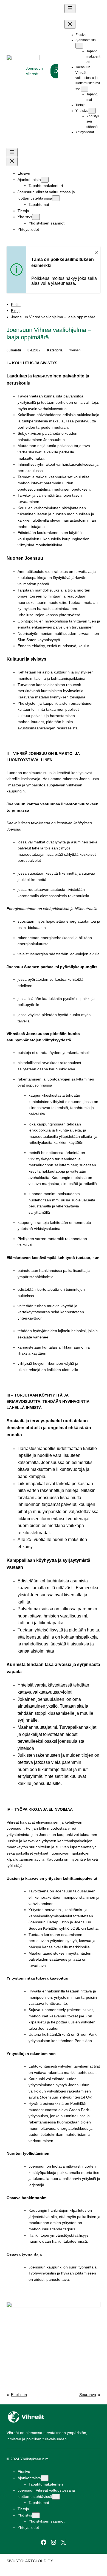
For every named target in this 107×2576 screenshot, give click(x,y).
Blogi (15, 311)
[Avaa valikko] (70, 9)
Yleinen (75, 350)
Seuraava (88, 2395)
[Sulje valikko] (70, 24)
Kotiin (16, 305)
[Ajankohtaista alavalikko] (79, 46)
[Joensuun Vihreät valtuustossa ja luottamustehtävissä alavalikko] (85, 89)
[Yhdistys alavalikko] (92, 111)
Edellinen (19, 2395)
